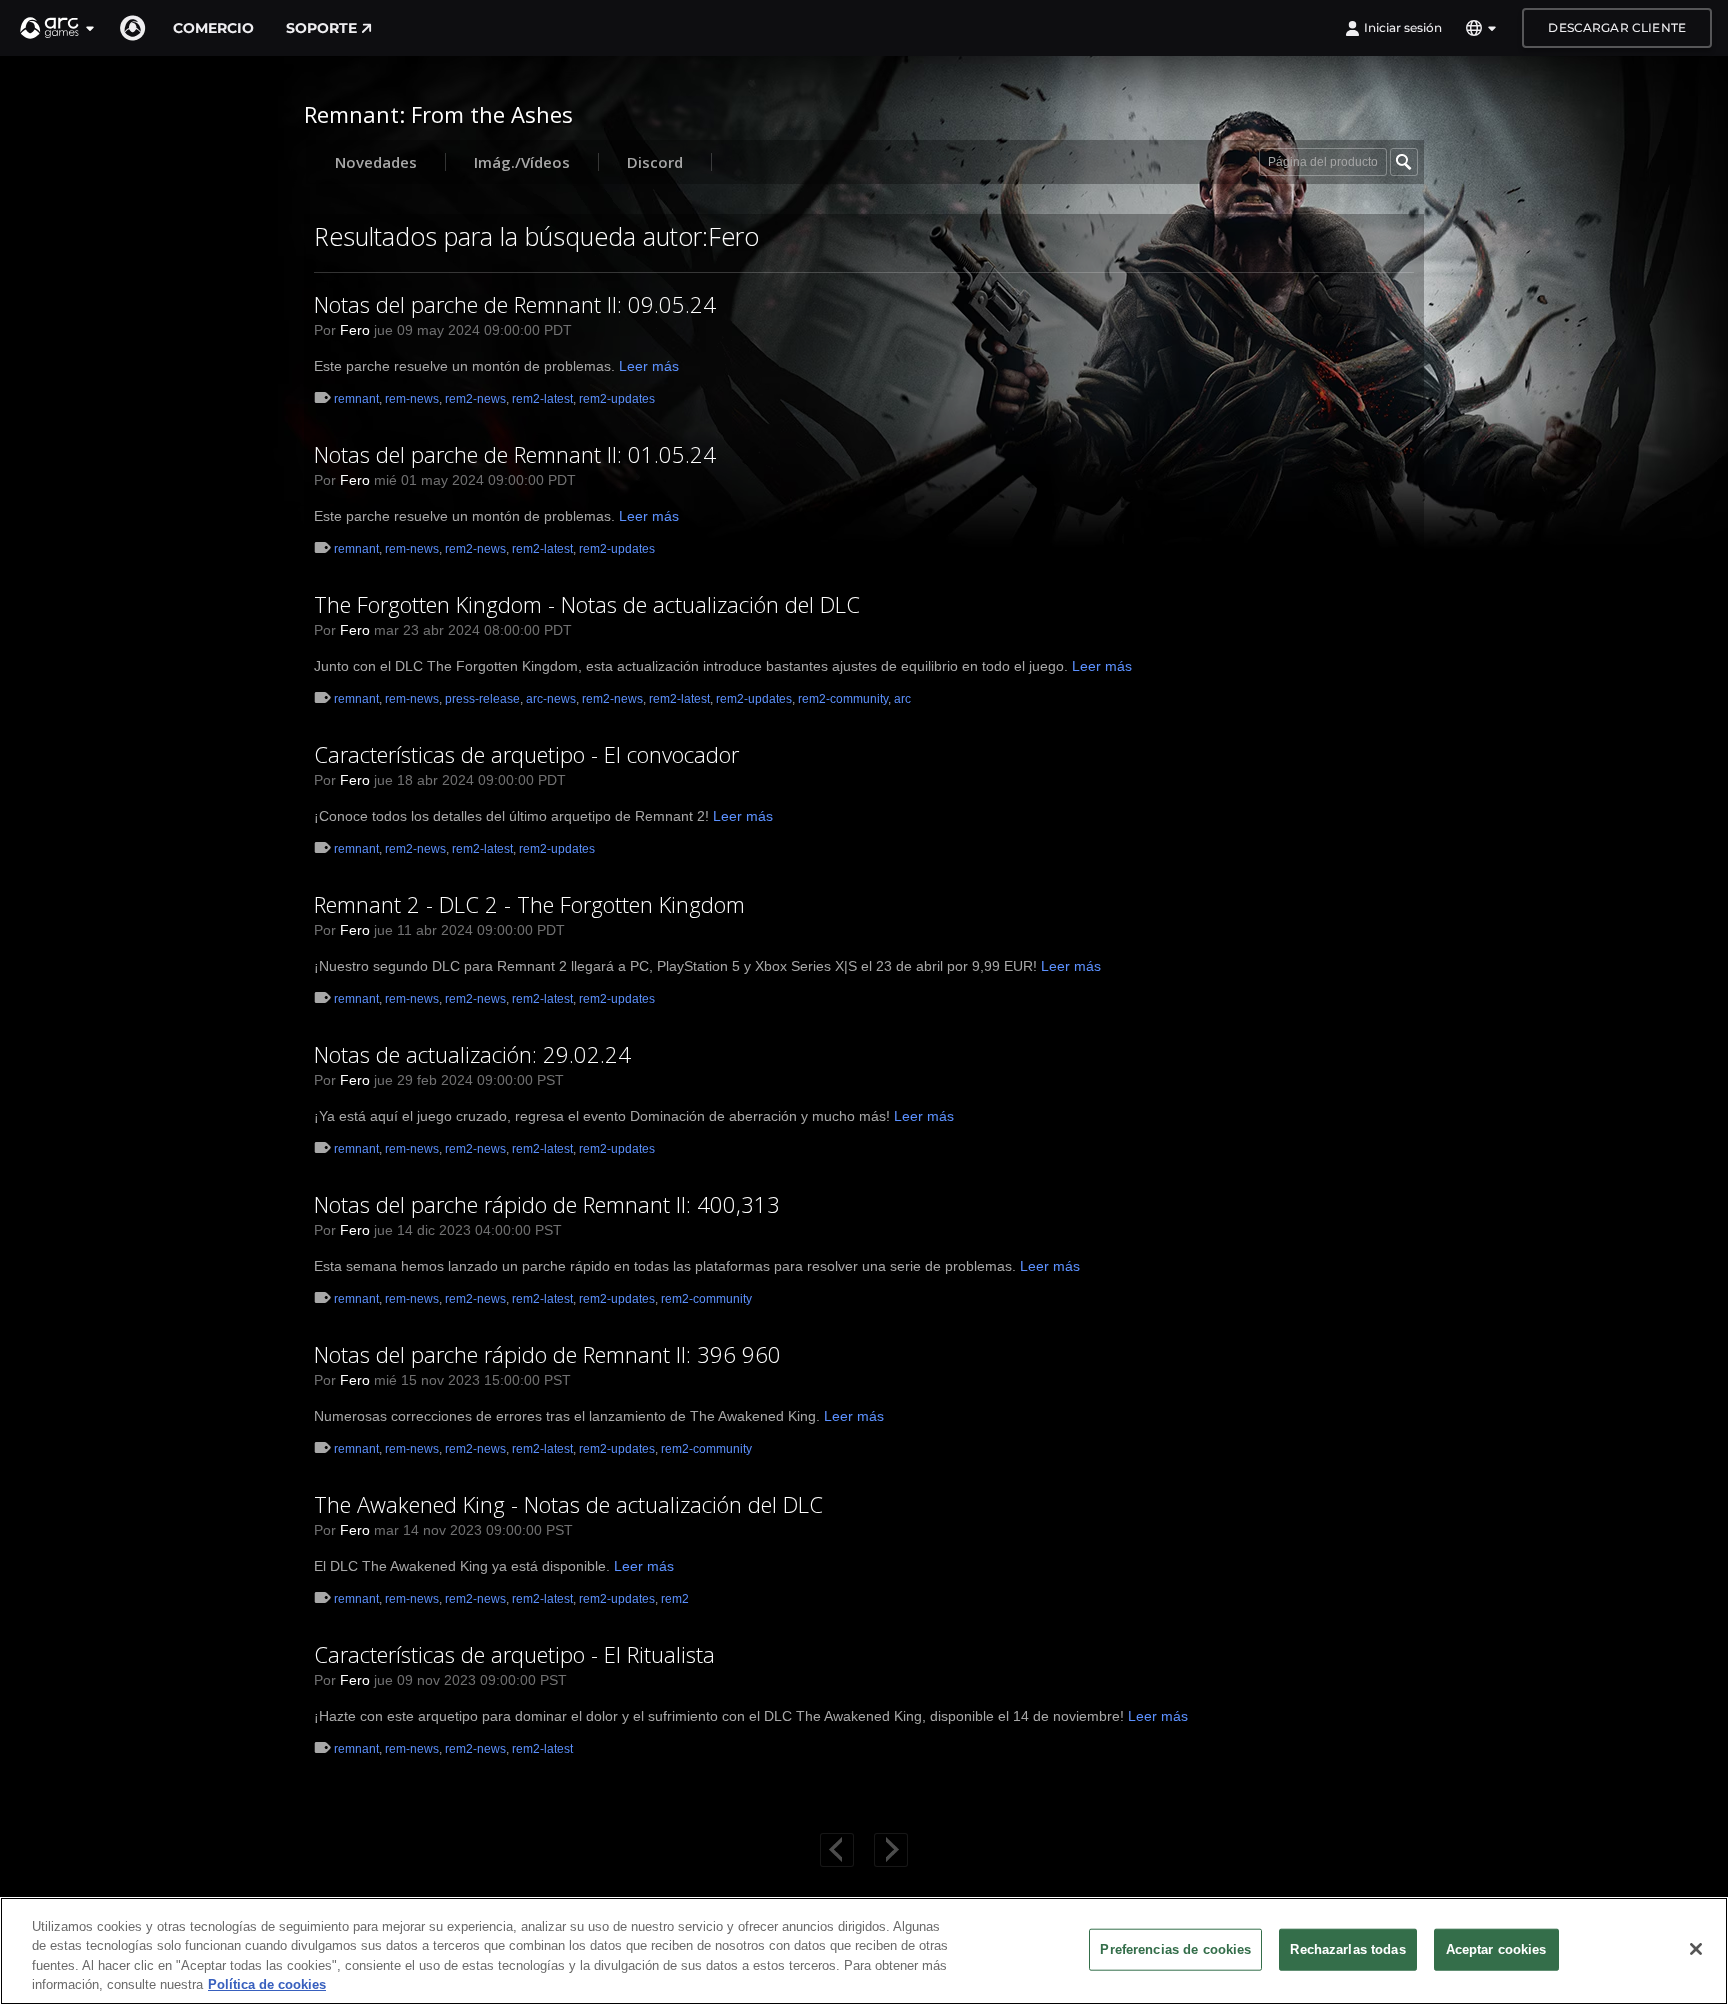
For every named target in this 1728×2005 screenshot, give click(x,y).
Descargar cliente (1617, 27)
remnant (356, 399)
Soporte (321, 28)
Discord (655, 162)
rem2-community (843, 699)
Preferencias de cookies (1175, 1949)
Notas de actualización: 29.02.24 (472, 1054)
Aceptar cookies (1496, 1949)
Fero (355, 330)
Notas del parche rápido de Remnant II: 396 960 (547, 1354)
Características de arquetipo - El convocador (526, 754)
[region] (864, 1951)
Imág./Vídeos (522, 162)
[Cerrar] (1696, 1949)
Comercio (213, 28)
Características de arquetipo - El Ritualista (514, 1654)
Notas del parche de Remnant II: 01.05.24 (515, 454)
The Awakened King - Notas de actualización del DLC (568, 1504)
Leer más (649, 366)
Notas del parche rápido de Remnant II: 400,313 (547, 1204)
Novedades (376, 162)
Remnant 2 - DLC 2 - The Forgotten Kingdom (529, 904)
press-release (482, 699)
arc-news (551, 699)
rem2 (675, 1599)
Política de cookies (267, 1984)
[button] (58, 28)
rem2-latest (542, 399)
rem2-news (475, 399)
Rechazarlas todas (1347, 1949)
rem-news (412, 399)
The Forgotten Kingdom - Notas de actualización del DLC (587, 604)
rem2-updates (617, 399)
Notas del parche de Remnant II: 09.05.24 (515, 304)
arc (902, 699)
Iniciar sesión (1403, 27)
